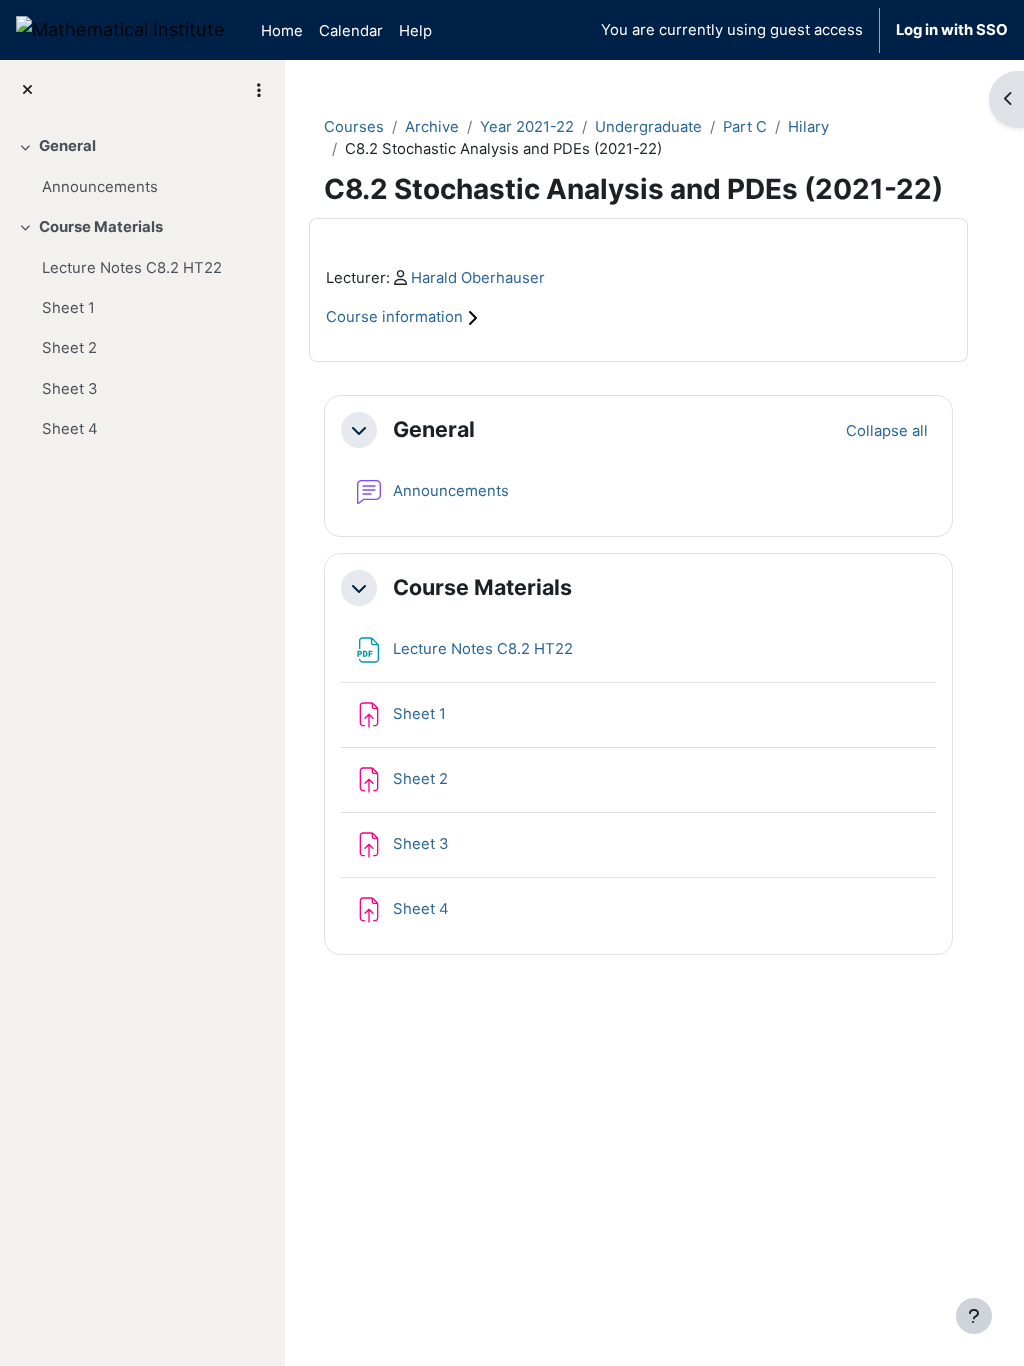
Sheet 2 (69, 348)
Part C (745, 127)
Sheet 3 (69, 389)
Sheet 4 (70, 429)
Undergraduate (648, 127)
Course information (396, 317)
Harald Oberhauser (478, 278)
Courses (354, 127)
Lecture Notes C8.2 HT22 (132, 268)
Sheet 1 (68, 308)
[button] (359, 430)
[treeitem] (142, 166)
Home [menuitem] (282, 31)
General (67, 146)
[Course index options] (259, 90)
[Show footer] (974, 1316)
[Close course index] (27, 90)
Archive (432, 127)
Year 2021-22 (527, 127)
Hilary (808, 127)
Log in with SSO (952, 30)
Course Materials (101, 227)
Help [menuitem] (415, 31)
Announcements (100, 187)
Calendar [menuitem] (351, 31)
